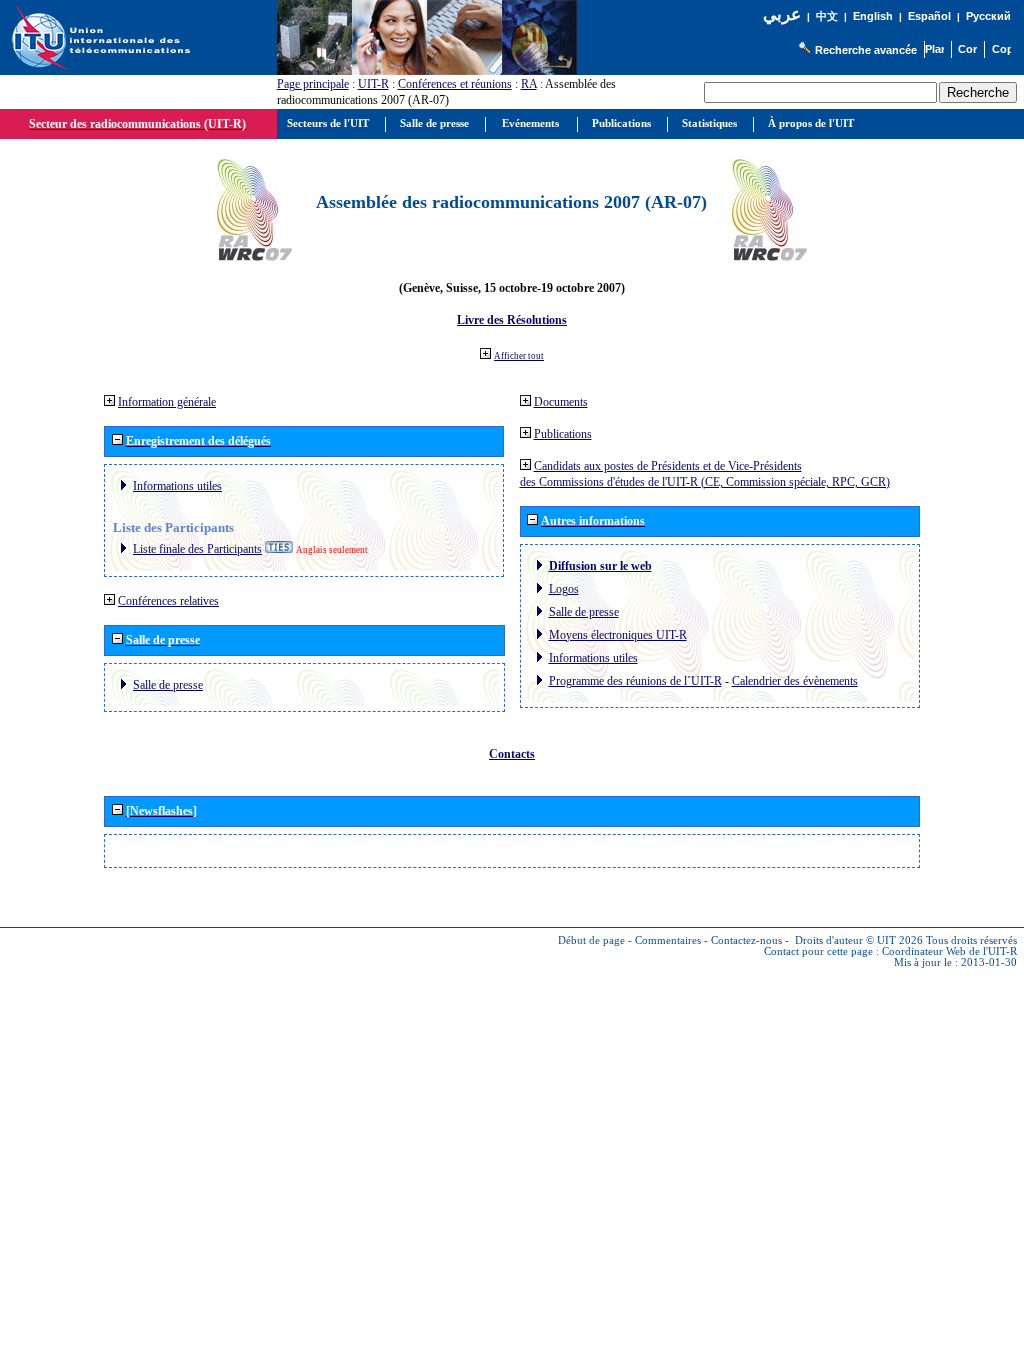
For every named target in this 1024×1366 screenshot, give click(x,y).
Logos (564, 589)
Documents (561, 402)
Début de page (591, 940)
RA (529, 84)
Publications (563, 434)
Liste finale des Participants (197, 549)
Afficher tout (519, 356)
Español (929, 16)
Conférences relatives (168, 601)
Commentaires (668, 940)
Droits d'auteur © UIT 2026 (859, 940)
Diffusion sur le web (600, 566)
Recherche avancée (866, 50)
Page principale (313, 84)
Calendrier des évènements (795, 681)
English (873, 16)
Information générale (167, 402)
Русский (988, 16)
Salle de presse (168, 685)
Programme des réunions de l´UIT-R (635, 681)
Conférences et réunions (455, 84)
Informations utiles (177, 486)
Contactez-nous (746, 940)
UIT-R (373, 84)
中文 (827, 16)
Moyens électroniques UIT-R (618, 635)
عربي (782, 14)
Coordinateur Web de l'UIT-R (949, 951)
